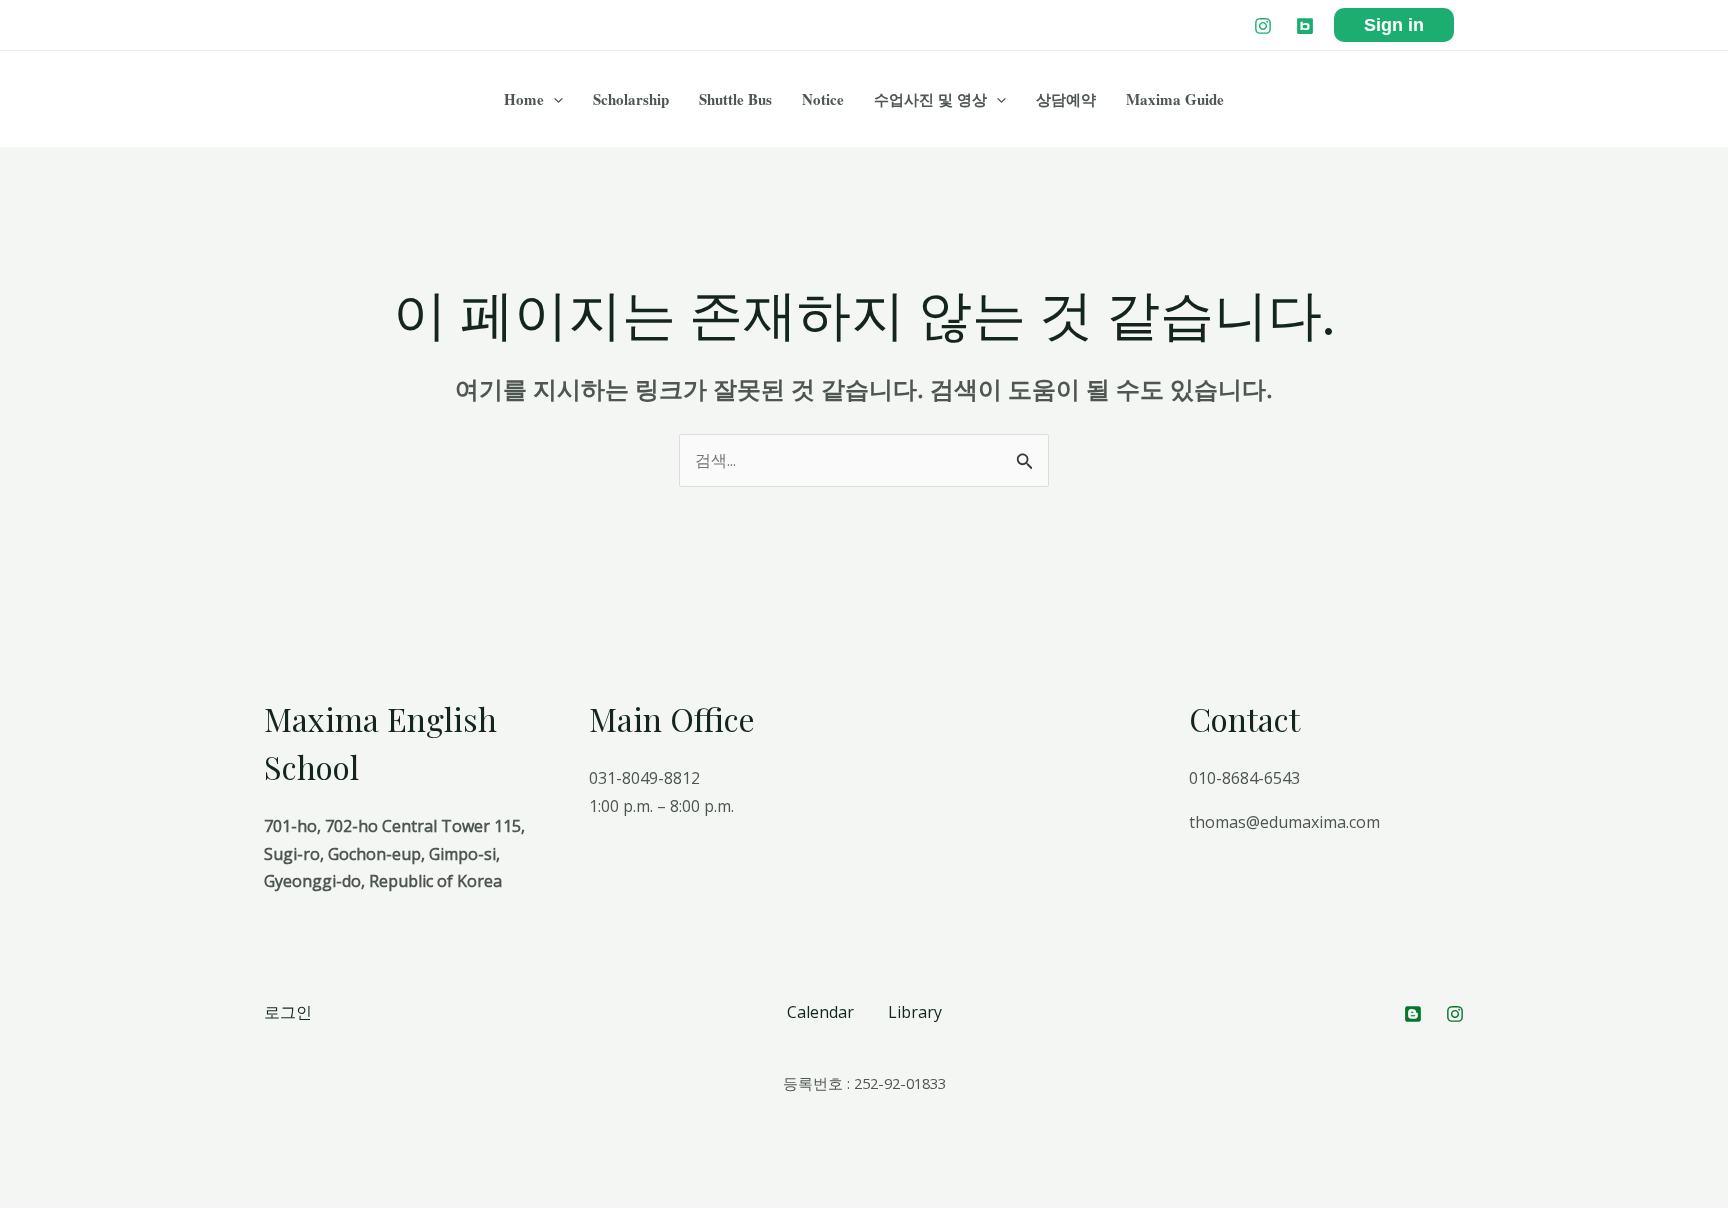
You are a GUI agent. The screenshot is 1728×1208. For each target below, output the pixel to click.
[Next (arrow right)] (64, 1198)
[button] (553, 99)
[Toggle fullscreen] (108, 1169)
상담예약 (1066, 99)
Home (524, 99)
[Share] (64, 1169)
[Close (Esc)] (20, 1169)
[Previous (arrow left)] (20, 1198)
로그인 (288, 1012)
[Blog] (1305, 26)
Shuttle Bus (735, 99)
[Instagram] (1263, 26)
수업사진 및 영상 (930, 99)
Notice (823, 99)
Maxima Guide (1175, 99)
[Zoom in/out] (152, 1169)
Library (915, 1012)
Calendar (820, 1012)
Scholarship (631, 99)
